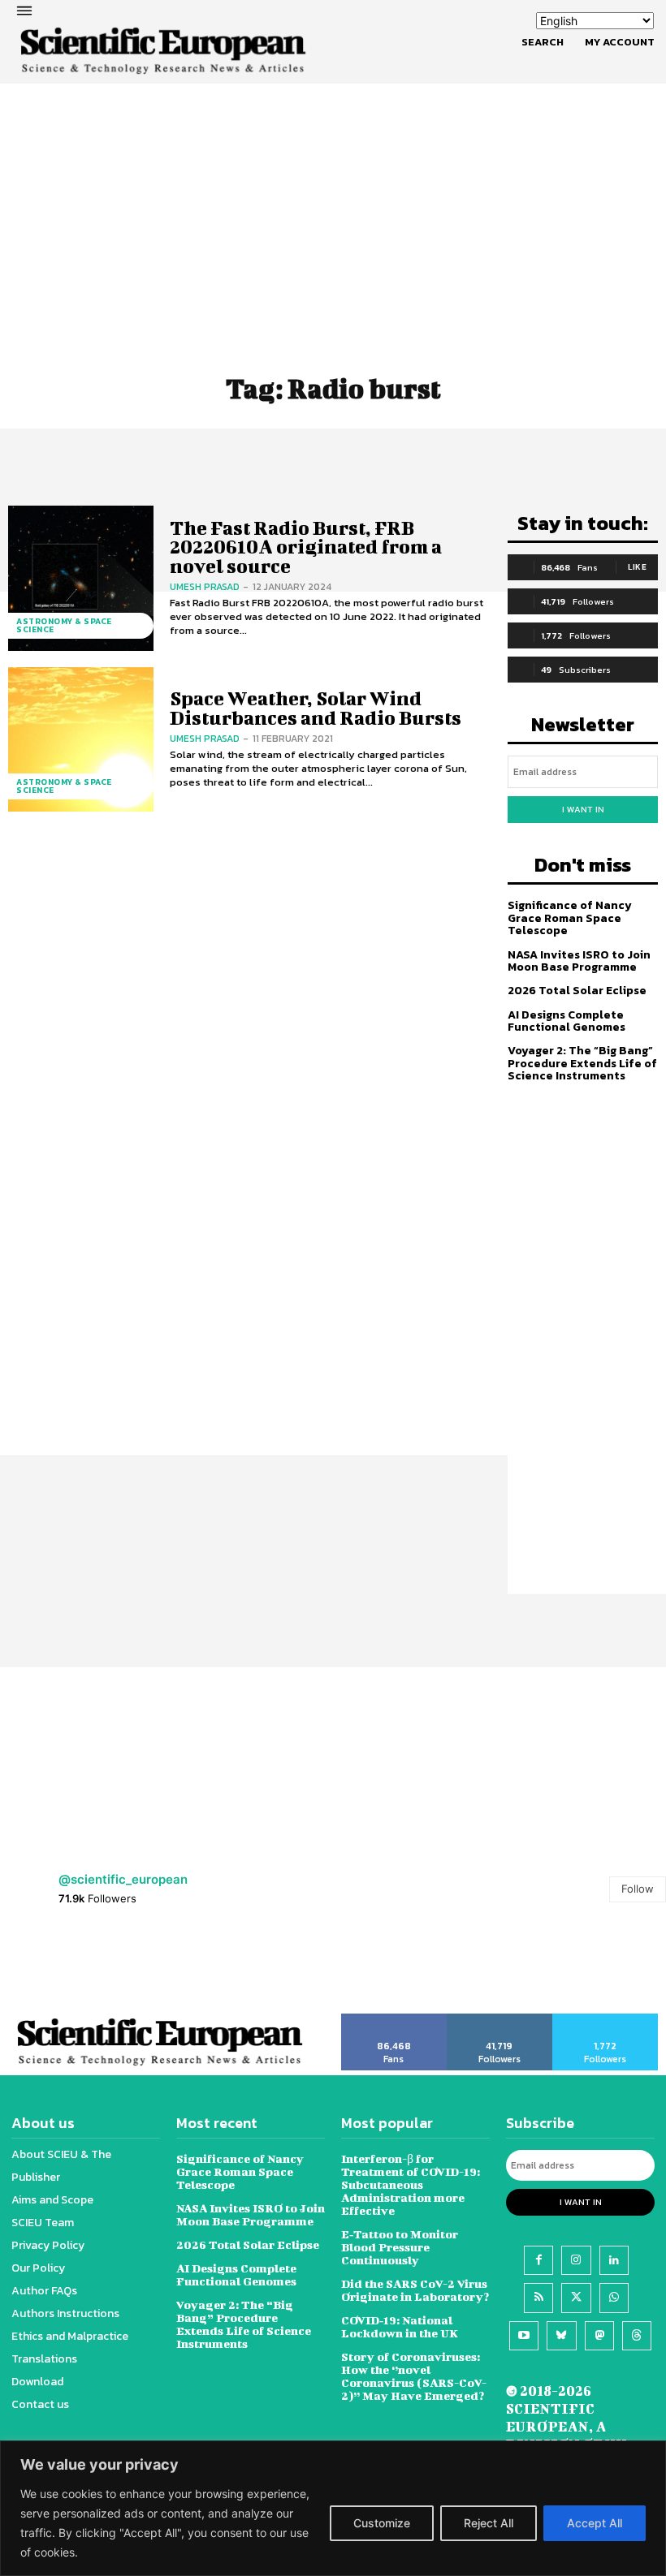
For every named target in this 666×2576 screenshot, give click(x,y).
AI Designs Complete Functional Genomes (567, 1021)
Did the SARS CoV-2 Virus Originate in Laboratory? (415, 2290)
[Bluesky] (561, 2336)
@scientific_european (123, 1879)
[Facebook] (538, 2260)
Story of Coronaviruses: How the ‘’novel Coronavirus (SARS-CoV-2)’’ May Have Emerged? (414, 2376)
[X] (576, 2298)
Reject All (489, 2523)
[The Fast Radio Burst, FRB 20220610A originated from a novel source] (81, 578)
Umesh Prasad (205, 587)
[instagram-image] (42, 1969)
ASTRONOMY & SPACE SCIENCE (64, 625)
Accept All (595, 2523)
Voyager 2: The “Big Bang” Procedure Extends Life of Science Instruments (582, 1063)
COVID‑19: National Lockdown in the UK (400, 2326)
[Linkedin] (614, 2260)
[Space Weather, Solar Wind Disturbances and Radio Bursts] (81, 740)
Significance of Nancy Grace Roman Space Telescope (570, 918)
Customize (382, 2523)
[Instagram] (576, 2260)
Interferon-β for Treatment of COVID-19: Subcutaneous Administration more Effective (411, 2184)
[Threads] (637, 2336)
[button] (543, 42)
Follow (638, 1889)
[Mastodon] (599, 2336)
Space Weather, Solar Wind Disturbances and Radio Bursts (316, 707)
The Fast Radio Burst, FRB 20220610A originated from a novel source (306, 547)
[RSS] (538, 2298)
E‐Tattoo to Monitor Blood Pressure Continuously (400, 2247)
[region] (333, 2508)
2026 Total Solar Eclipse (577, 991)
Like (637, 567)
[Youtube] (524, 2336)
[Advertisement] (333, 191)
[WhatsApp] (614, 2298)
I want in (583, 809)
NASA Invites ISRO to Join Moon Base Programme (579, 961)
